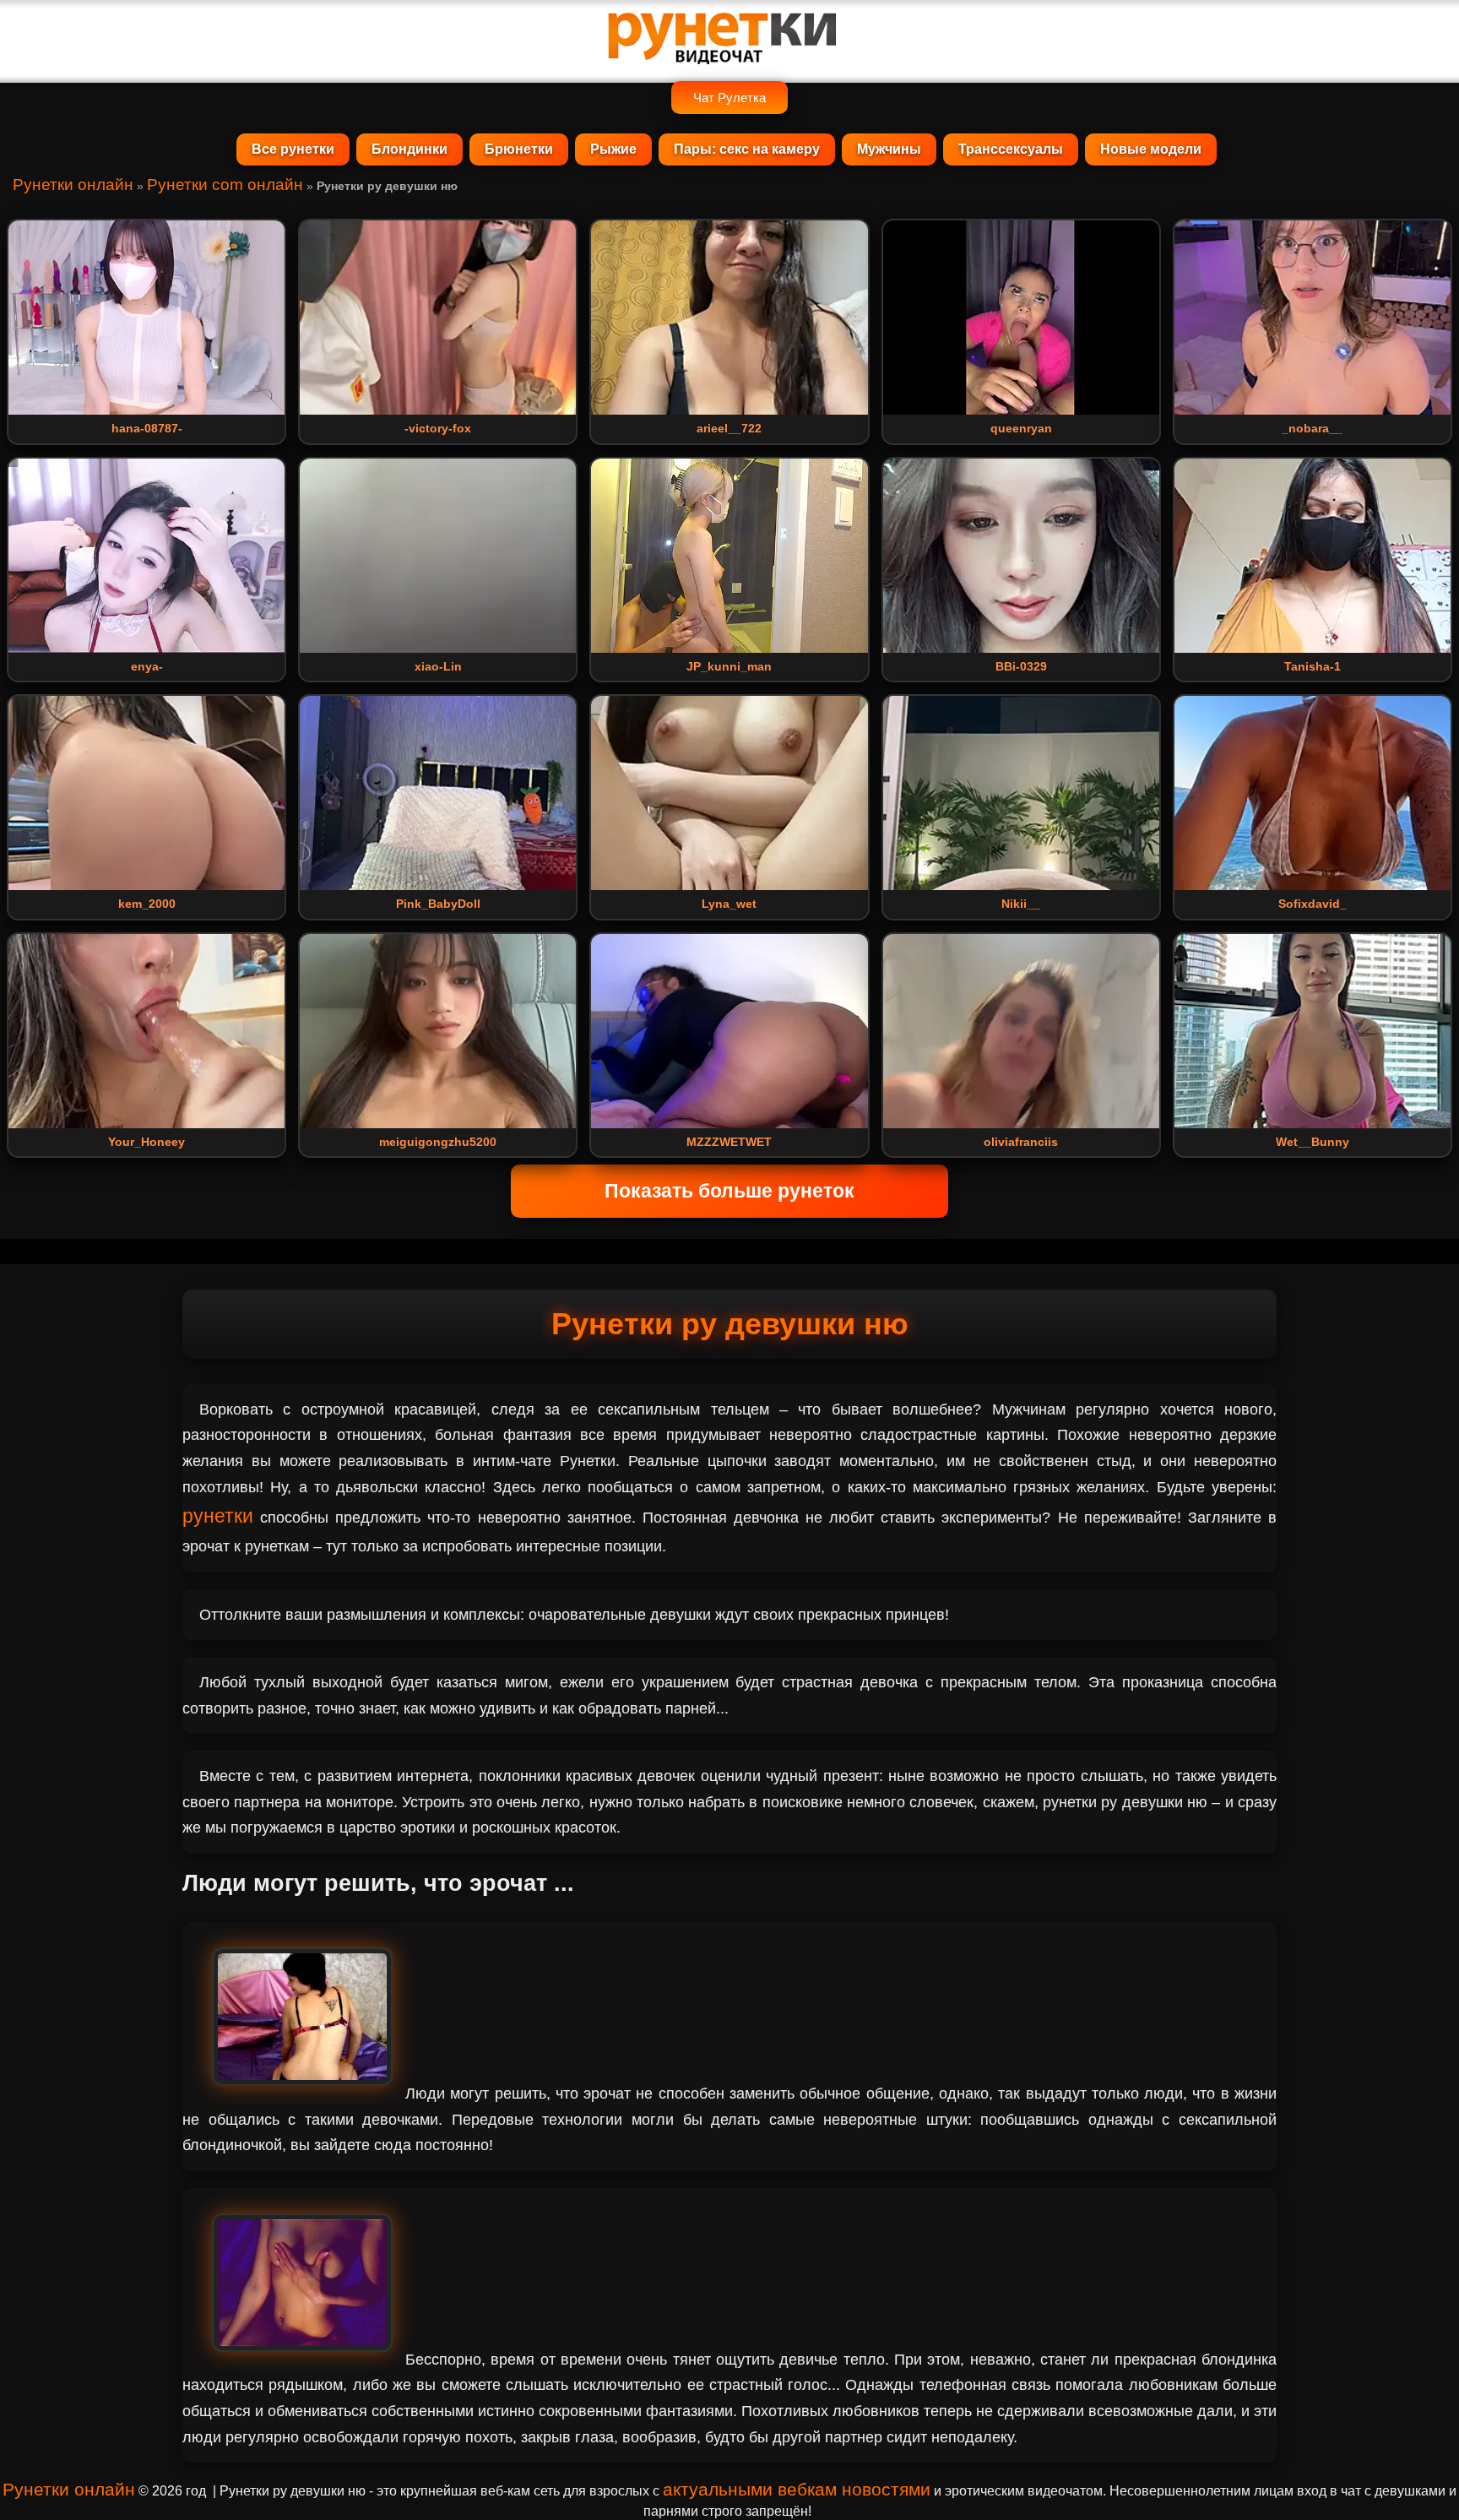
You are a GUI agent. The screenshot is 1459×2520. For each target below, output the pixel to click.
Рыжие (613, 149)
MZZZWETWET (729, 1142)
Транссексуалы (1011, 149)
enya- (147, 666)
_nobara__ (1312, 428)
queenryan (1021, 428)
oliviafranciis (1021, 1142)
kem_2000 (147, 904)
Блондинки (409, 149)
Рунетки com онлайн (225, 185)
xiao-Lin (438, 666)
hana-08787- (147, 428)
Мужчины (889, 149)
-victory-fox (438, 428)
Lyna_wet (729, 904)
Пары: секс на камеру (747, 149)
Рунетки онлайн (73, 185)
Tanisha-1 (1313, 666)
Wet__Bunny (1313, 1142)
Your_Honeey (146, 1142)
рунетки (218, 1516)
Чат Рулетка (729, 98)
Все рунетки (293, 149)
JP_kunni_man (729, 666)
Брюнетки (519, 149)
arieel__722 (729, 428)
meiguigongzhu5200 (438, 1142)
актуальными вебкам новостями (797, 2489)
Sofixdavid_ (1313, 904)
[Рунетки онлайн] (729, 57)
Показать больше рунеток (729, 1191)
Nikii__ (1021, 904)
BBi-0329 (1021, 666)
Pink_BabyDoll (438, 904)
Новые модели (1151, 149)
